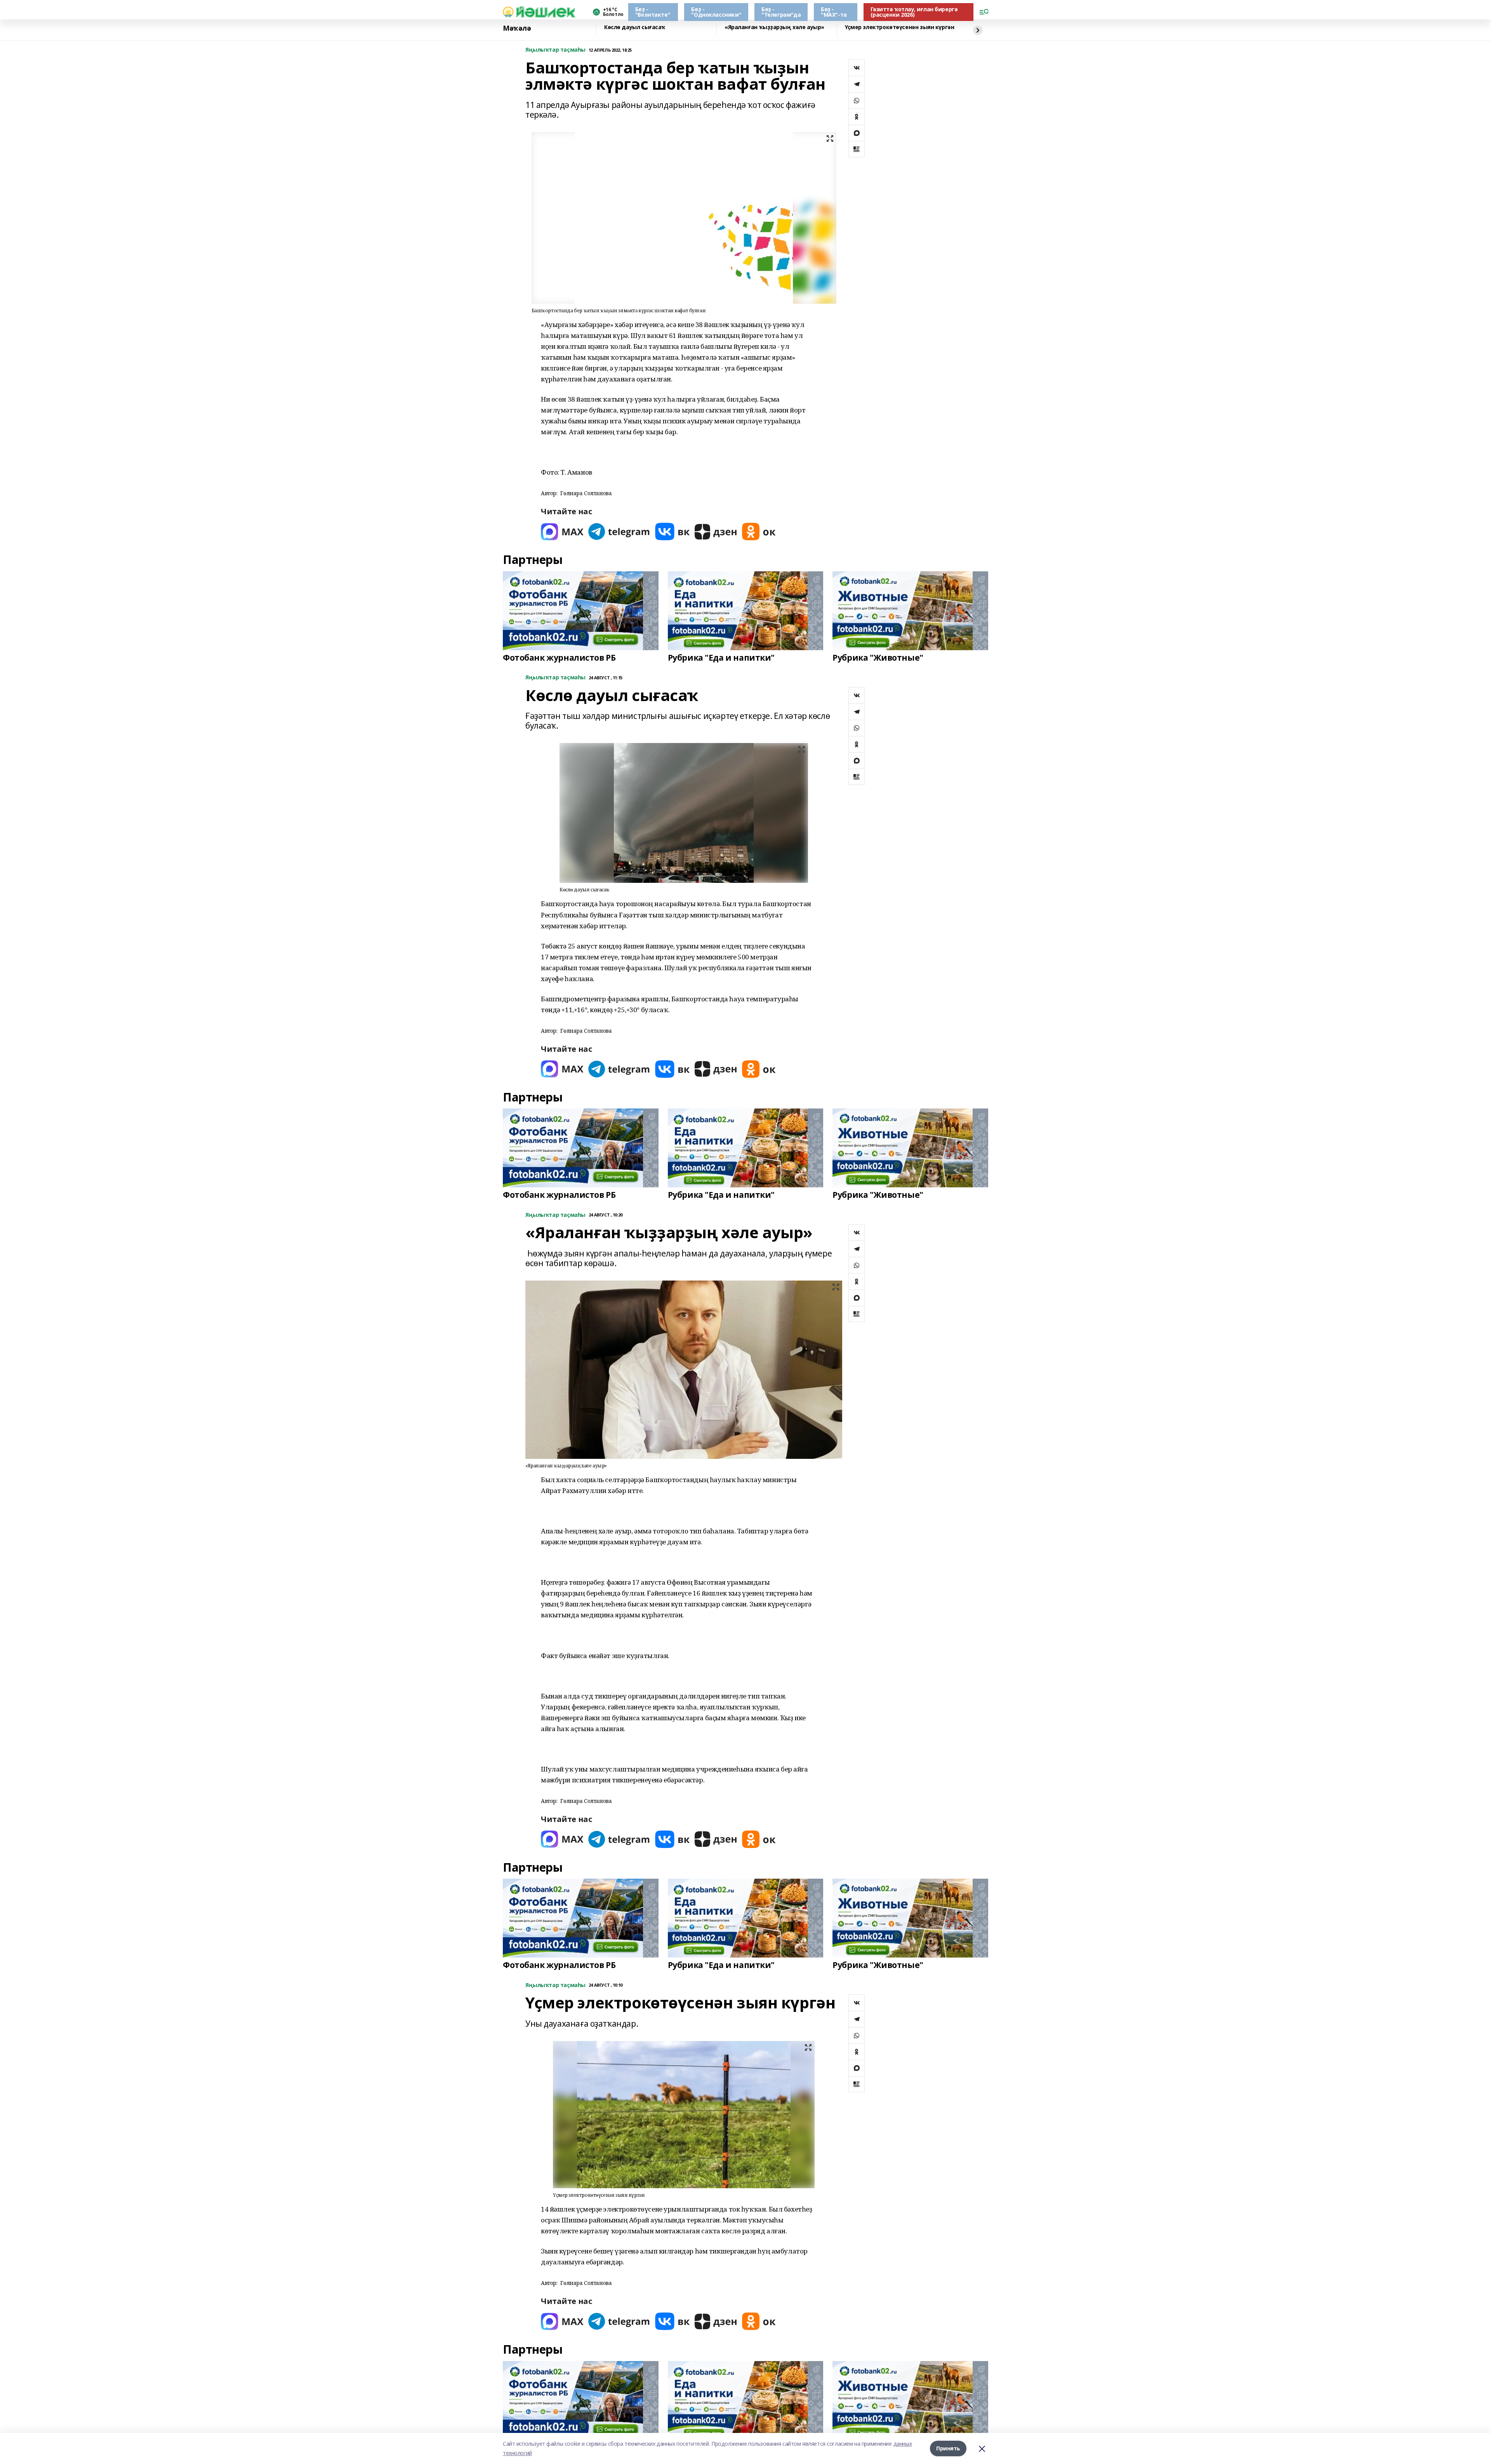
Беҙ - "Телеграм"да (781, 12)
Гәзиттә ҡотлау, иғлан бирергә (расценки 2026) (914, 12)
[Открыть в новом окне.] (562, 532)
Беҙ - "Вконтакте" (653, 12)
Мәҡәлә (517, 28)
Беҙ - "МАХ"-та (834, 12)
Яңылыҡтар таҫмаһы (555, 50)
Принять (948, 2448)
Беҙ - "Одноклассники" (716, 12)
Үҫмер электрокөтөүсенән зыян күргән (899, 27)
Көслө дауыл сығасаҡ (635, 27)
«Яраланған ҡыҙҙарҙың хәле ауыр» (774, 27)
